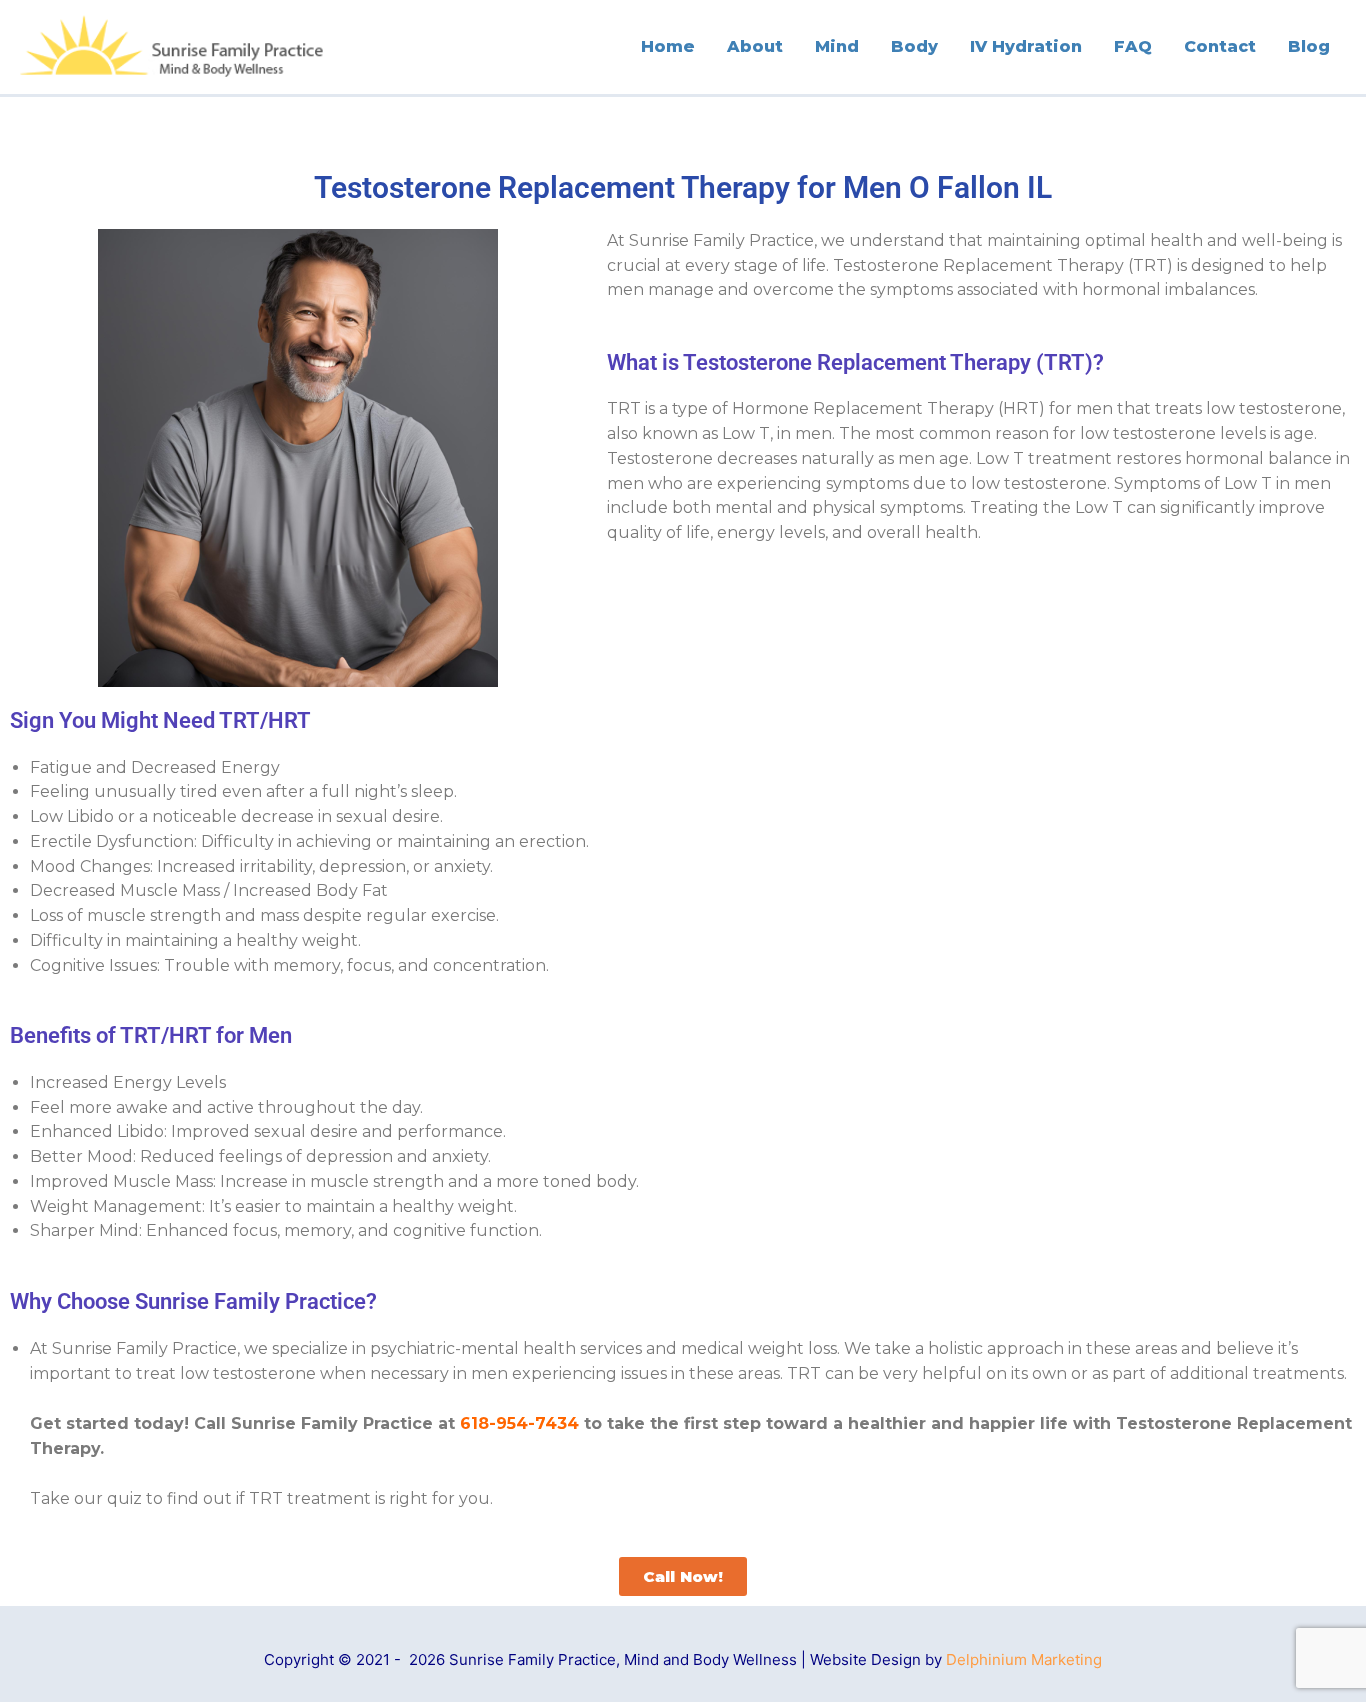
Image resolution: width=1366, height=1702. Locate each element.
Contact (1220, 46)
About (755, 46)
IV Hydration (1026, 46)
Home (668, 46)
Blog (1309, 46)
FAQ (1133, 46)
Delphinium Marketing (1024, 1659)
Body (914, 46)
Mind (837, 46)
